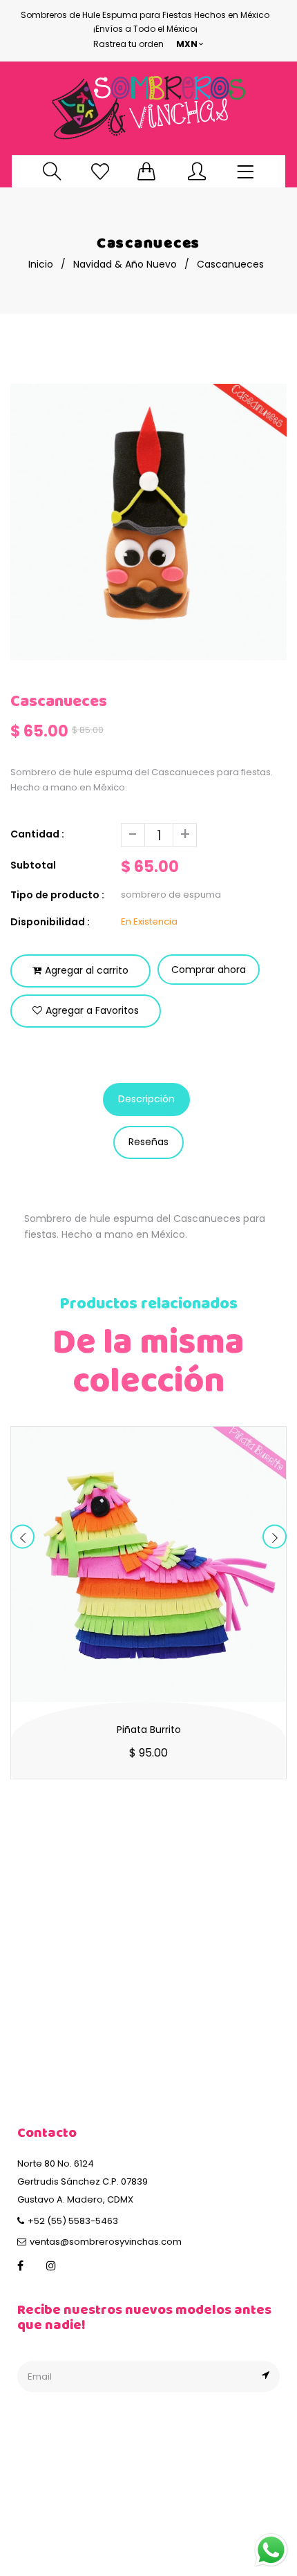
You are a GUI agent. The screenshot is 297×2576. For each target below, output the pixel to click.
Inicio (41, 264)
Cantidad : (37, 834)
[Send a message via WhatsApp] (271, 2550)
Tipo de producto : (57, 895)
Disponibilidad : (50, 922)
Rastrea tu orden (128, 44)
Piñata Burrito (149, 1730)
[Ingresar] (197, 171)
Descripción (146, 1099)
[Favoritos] (100, 171)
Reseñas (148, 1142)
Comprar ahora (209, 970)
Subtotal (33, 865)
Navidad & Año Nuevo (125, 264)
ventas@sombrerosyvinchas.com (106, 2242)
